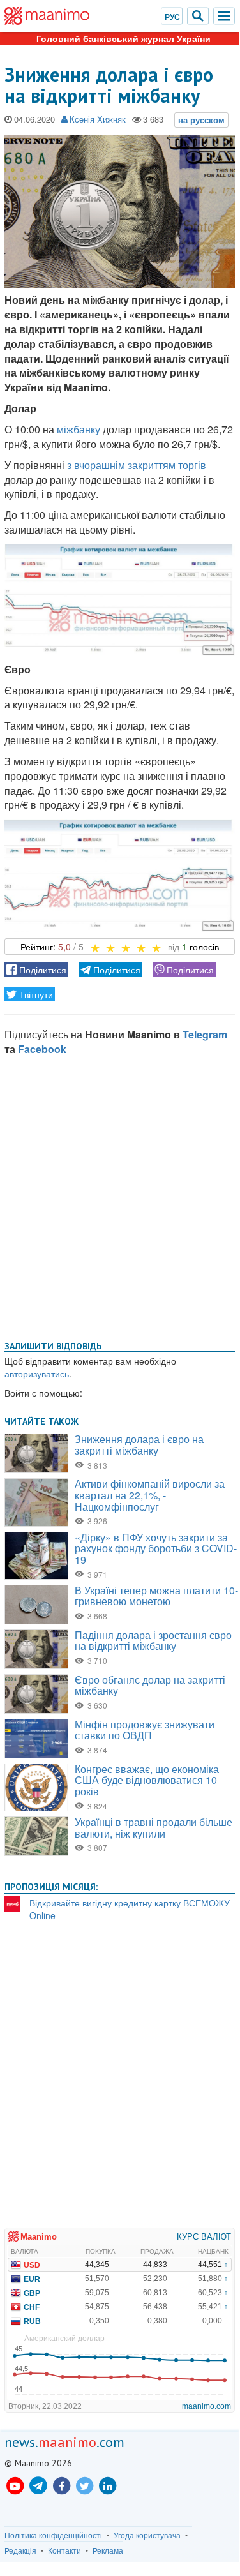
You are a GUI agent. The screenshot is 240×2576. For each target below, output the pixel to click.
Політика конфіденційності (53, 2535)
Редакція (20, 2550)
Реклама (108, 2550)
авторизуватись (37, 1374)
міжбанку (79, 429)
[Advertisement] (120, 1203)
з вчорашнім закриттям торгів (137, 465)
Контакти (64, 2550)
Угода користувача (147, 2535)
